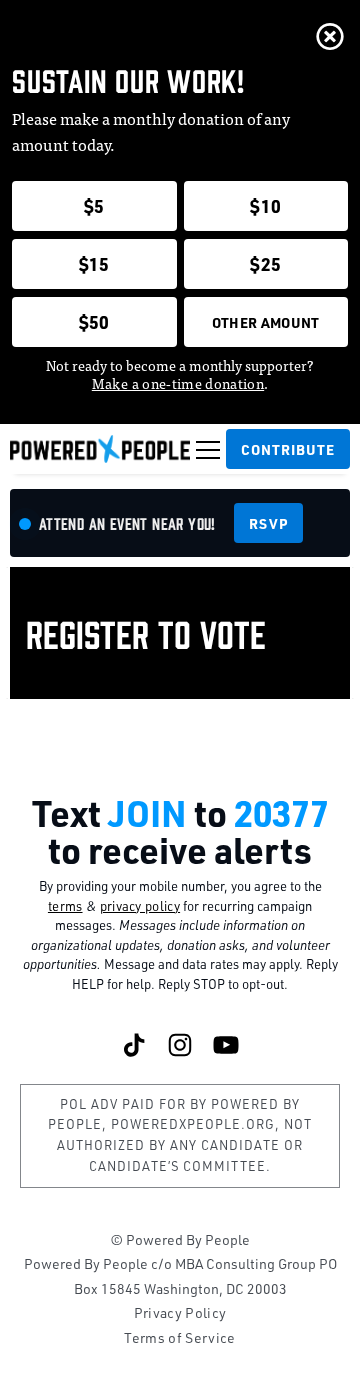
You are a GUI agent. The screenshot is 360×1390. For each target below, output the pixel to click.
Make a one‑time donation (178, 383)
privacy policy (140, 906)
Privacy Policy (180, 1312)
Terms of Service (180, 1337)
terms (65, 906)
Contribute (288, 449)
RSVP (268, 523)
